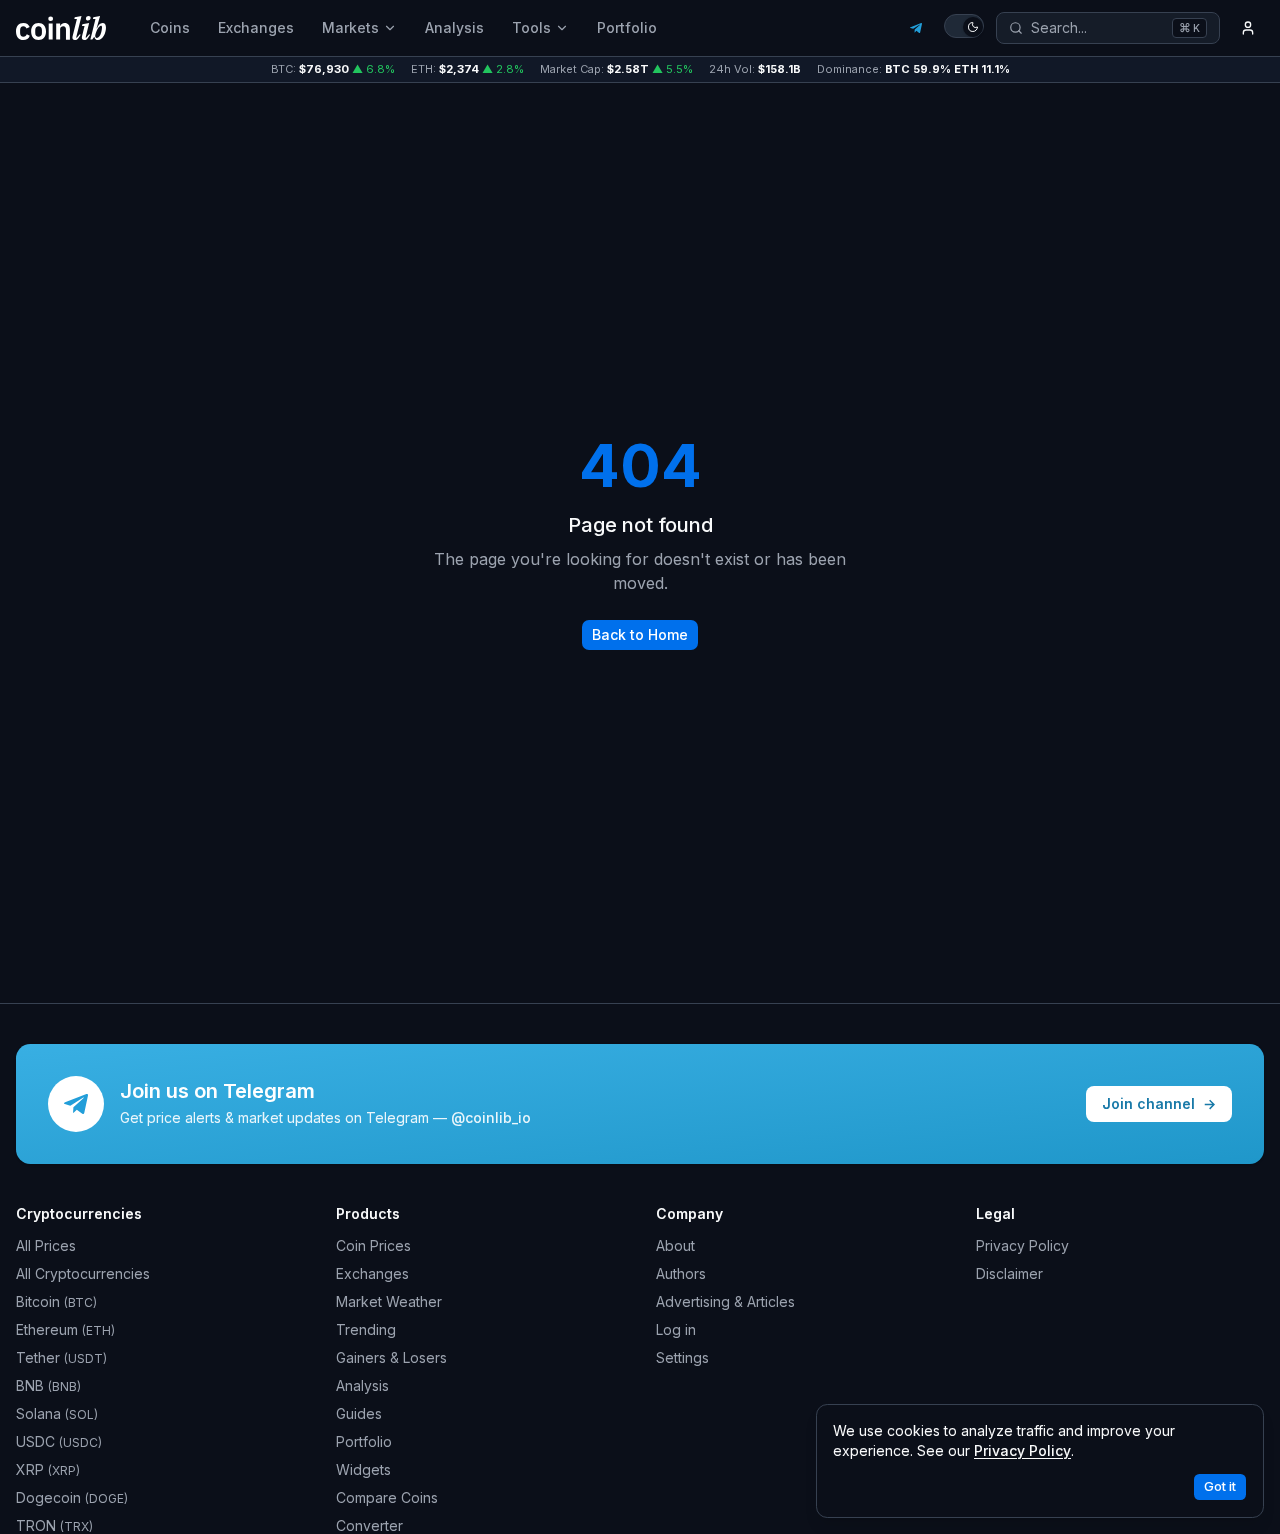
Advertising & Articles (725, 1301)
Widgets (363, 1469)
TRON (54, 1525)
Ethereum (65, 1329)
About (675, 1245)
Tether (61, 1357)
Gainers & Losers (391, 1357)
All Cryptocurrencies (83, 1273)
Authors (681, 1273)
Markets (350, 27)
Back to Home (640, 634)
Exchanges (256, 27)
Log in (676, 1329)
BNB (48, 1385)
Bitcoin (56, 1301)
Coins (170, 27)
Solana (57, 1413)
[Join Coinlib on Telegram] (916, 28)
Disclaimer (1009, 1273)
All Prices (46, 1245)
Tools (531, 27)
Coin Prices (373, 1245)
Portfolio (627, 27)
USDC (59, 1441)
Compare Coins (387, 1497)
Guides (359, 1413)
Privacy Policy (1022, 1245)
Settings (682, 1357)
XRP (48, 1469)
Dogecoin (72, 1497)
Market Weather (389, 1301)
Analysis (454, 27)
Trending (366, 1329)
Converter (369, 1525)
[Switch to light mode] (964, 26)
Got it (1220, 1486)
